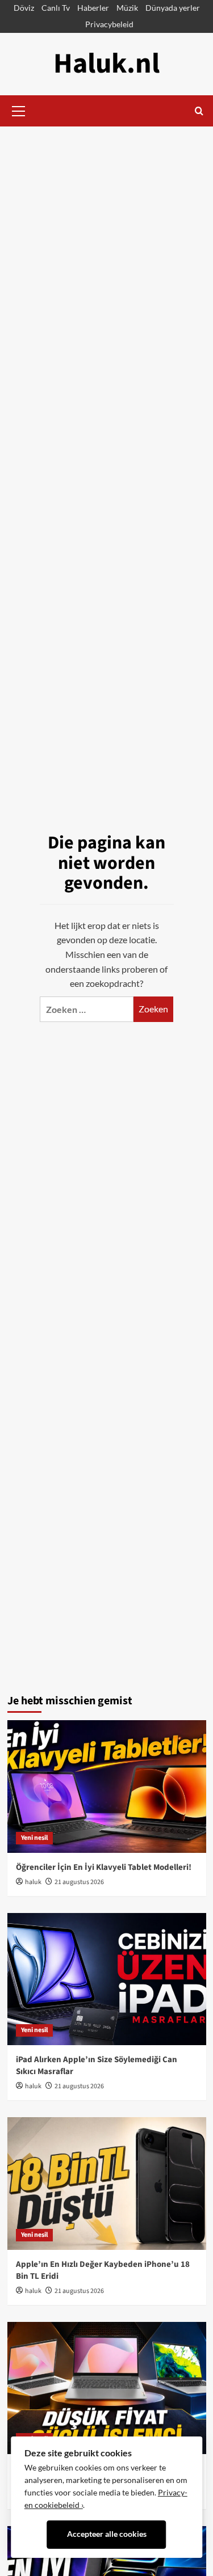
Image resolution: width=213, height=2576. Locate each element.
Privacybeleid (109, 24)
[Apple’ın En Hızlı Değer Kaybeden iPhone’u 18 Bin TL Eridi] (107, 2183)
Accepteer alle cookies (107, 2534)
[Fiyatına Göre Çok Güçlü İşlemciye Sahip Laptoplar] (107, 2388)
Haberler (93, 8)
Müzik (127, 8)
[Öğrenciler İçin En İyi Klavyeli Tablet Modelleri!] (107, 1786)
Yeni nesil (34, 1838)
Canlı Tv (56, 8)
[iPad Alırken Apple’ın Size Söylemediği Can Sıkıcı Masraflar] (107, 1979)
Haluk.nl (106, 64)
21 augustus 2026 (79, 1882)
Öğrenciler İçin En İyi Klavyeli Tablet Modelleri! (104, 1867)
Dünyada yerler (173, 8)
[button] (19, 109)
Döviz (24, 8)
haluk (33, 1882)
